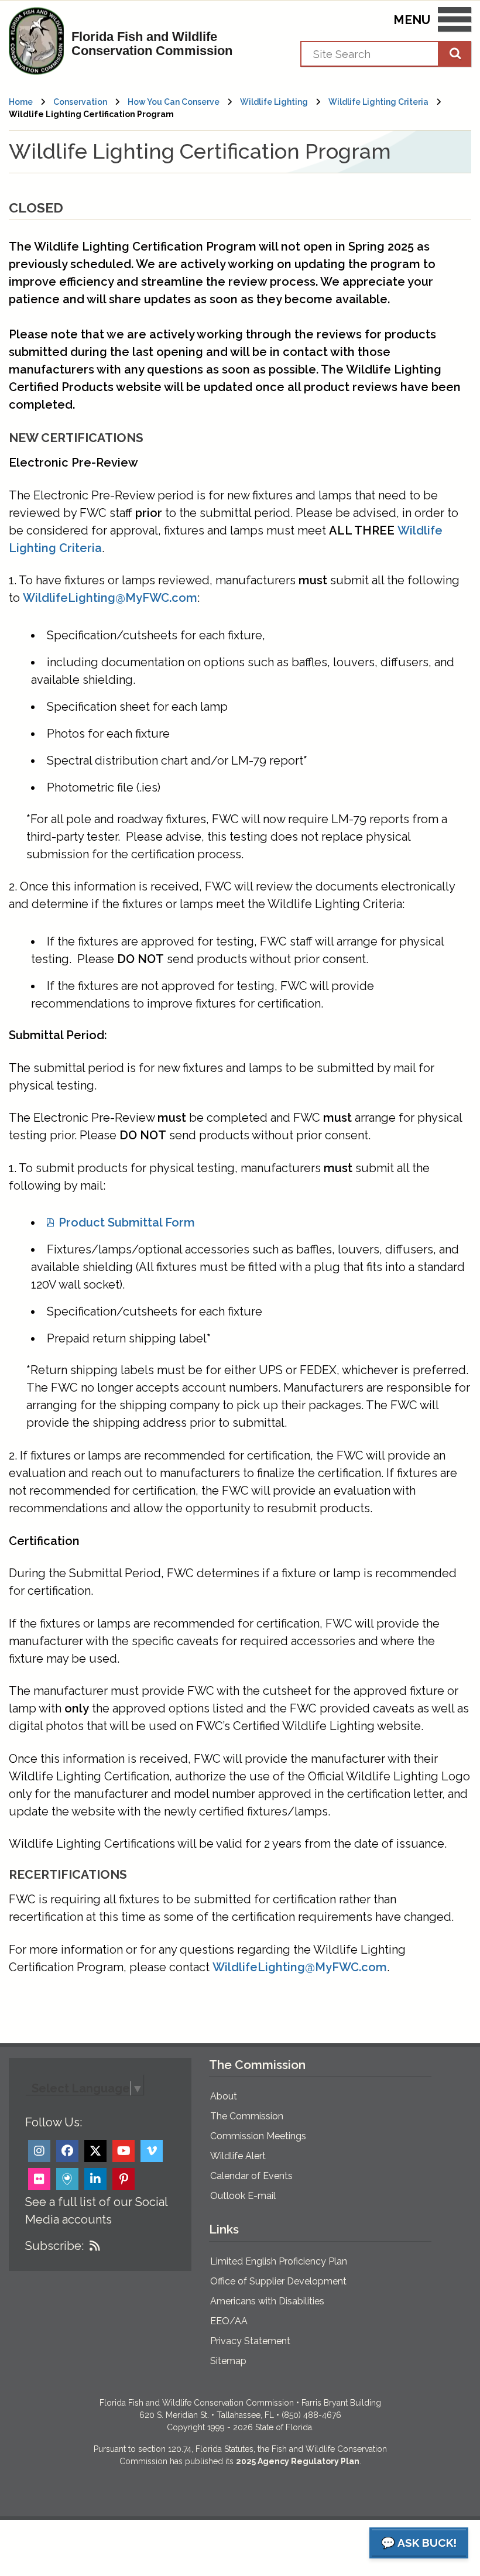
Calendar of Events (251, 2176)
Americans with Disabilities (267, 2301)
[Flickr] (39, 2179)
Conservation (80, 102)
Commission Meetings (258, 2136)
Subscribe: (54, 2246)
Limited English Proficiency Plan (279, 2261)
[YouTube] (124, 2151)
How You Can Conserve (174, 102)
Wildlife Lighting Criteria (378, 102)
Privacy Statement (250, 2341)
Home (21, 102)
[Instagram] (39, 2151)
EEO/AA (229, 2321)
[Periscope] (67, 2179)
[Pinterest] (124, 2179)
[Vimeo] (152, 2151)
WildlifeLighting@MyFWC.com (110, 598)
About (224, 2096)
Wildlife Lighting (274, 102)
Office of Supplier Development (278, 2281)
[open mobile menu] (455, 22)
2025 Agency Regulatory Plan (298, 2461)
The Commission (247, 2116)
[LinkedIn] (95, 2179)
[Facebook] (67, 2151)
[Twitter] (95, 2151)
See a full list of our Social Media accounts (96, 2211)
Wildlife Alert (238, 2156)
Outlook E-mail (243, 2196)
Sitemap (228, 2361)
